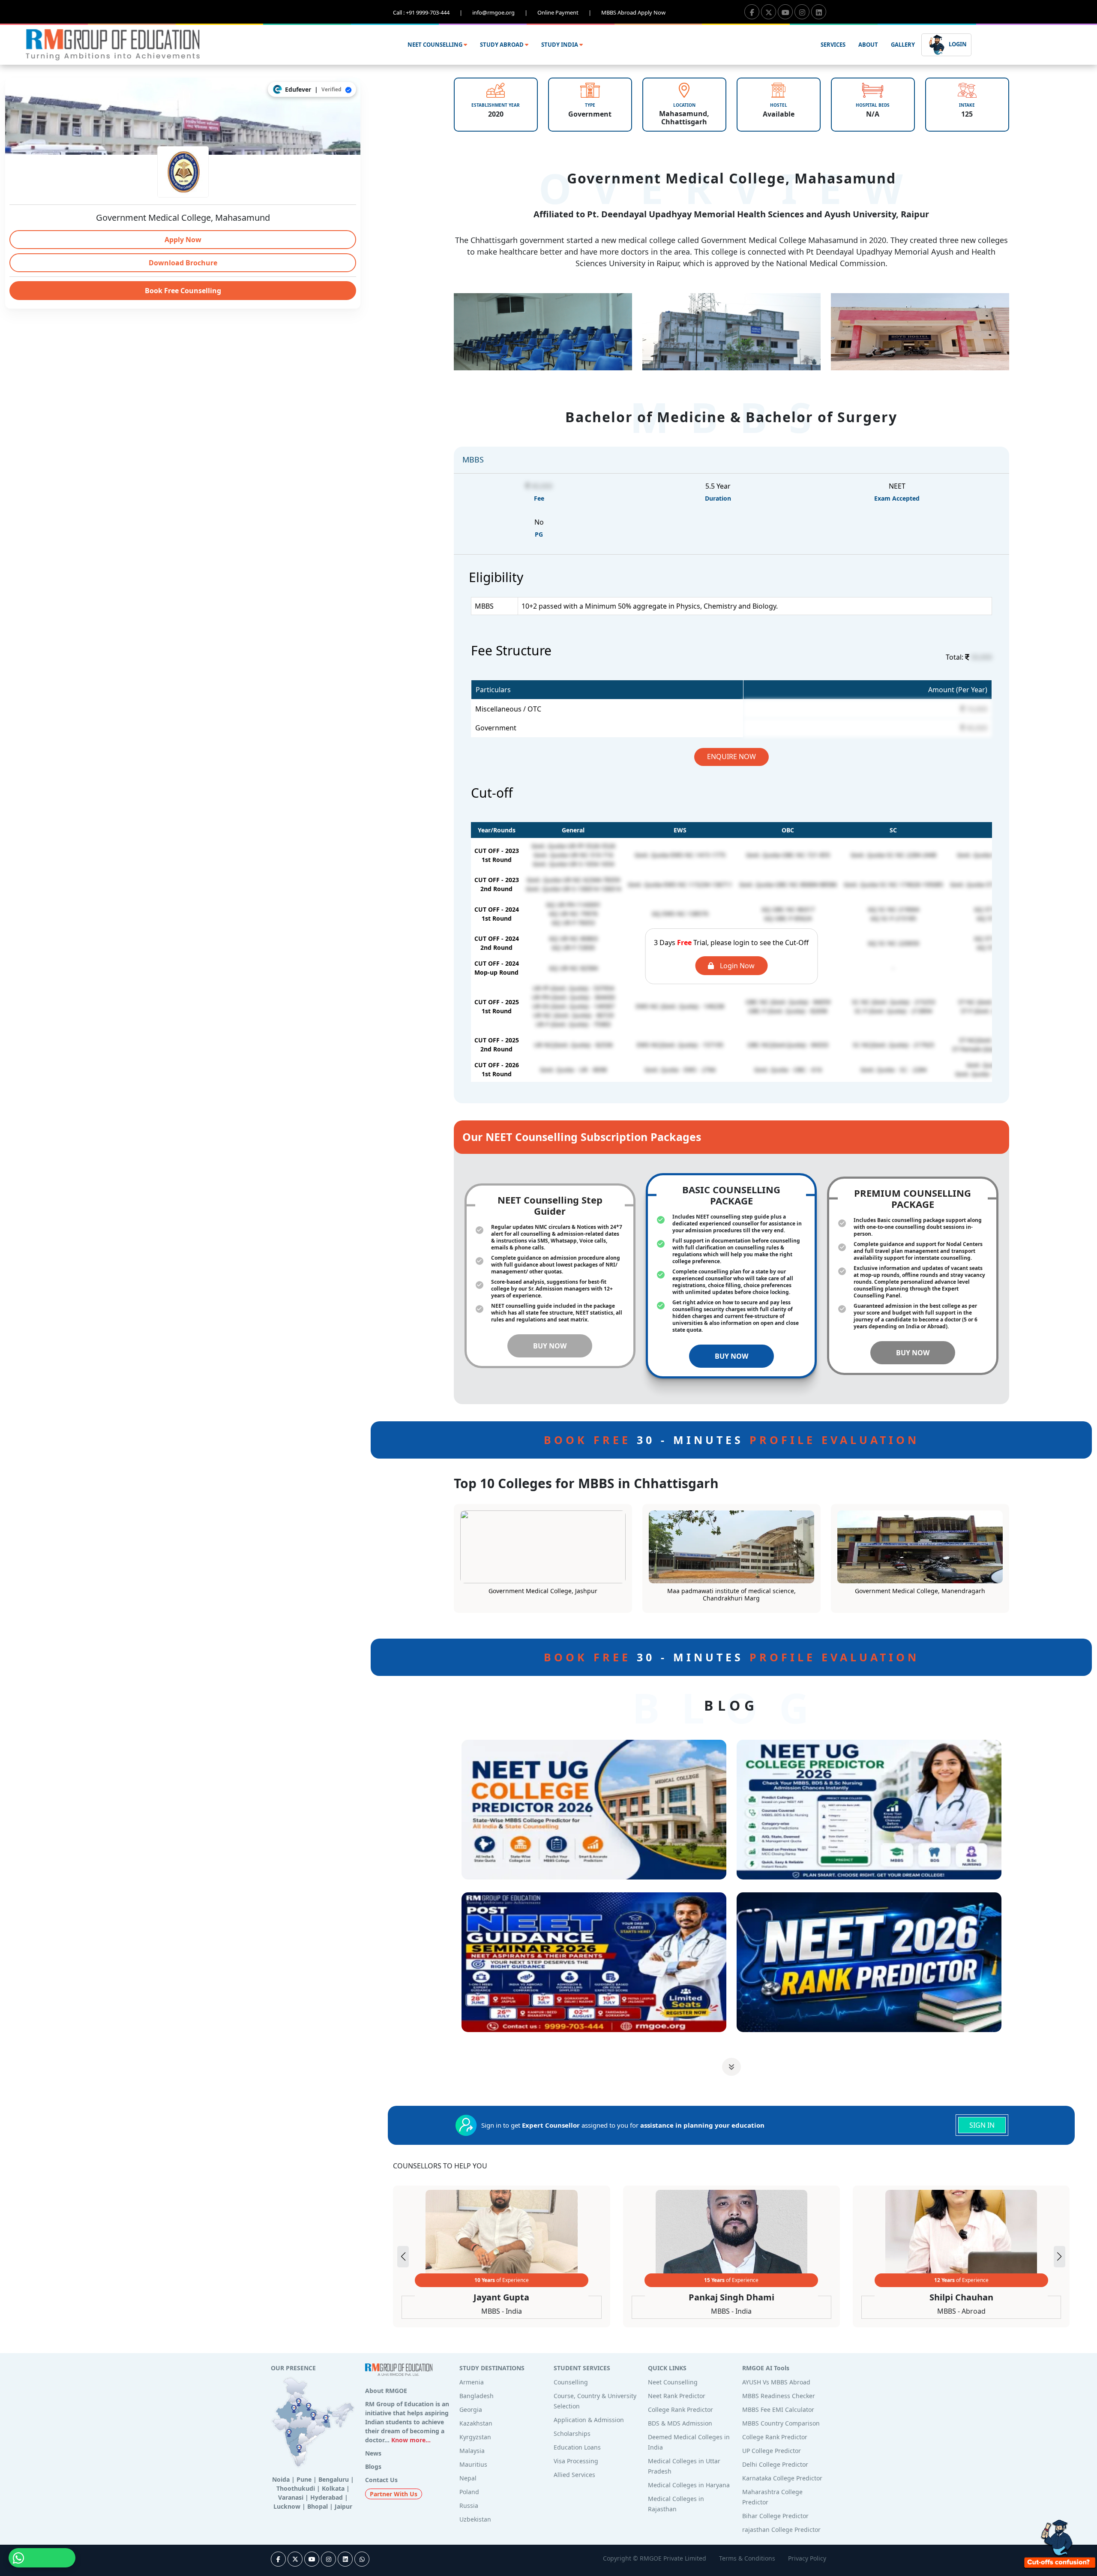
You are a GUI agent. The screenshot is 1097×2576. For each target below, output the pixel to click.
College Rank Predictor (680, 2409)
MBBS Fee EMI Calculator (778, 2409)
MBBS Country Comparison (781, 2423)
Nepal (468, 2478)
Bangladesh (477, 2396)
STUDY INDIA (560, 45)
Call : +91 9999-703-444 (428, 12)
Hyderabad (327, 2497)
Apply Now (183, 240)
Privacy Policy (807, 2558)
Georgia (471, 2409)
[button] (1060, 2257)
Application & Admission (589, 2420)
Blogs (373, 2466)
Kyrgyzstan (475, 2437)
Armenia (472, 2382)
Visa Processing (576, 2461)
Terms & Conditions (747, 2558)
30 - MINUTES (731, 1440)
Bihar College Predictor (775, 2516)
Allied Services (574, 2475)
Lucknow (287, 2506)
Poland (469, 2492)
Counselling (571, 2382)
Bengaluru (334, 2479)
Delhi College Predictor (775, 2464)
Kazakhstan (476, 2423)
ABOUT (868, 45)
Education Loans (577, 2447)
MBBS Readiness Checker (779, 2396)
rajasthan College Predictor (781, 2529)
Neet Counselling (673, 2382)
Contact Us (381, 2480)
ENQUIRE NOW (731, 757)
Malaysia (472, 2451)
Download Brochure (183, 263)
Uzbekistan (475, 2519)
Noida (281, 2479)
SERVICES (833, 45)
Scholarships (572, 2433)
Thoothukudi (296, 2488)
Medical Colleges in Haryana (689, 2485)
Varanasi (291, 2497)
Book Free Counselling (183, 291)
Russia (469, 2505)
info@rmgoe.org (500, 12)
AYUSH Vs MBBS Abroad (776, 2382)
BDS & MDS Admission (680, 2423)
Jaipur (343, 2506)
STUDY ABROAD (502, 45)
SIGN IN (982, 2125)
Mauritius (473, 2464)
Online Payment (564, 12)
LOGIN (957, 44)
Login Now (736, 966)
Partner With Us (394, 2494)
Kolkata (333, 2488)
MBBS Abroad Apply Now (633, 12)
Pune (304, 2479)
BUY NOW (550, 1346)
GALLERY (903, 45)
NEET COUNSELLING (436, 45)
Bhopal (318, 2506)
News (373, 2453)
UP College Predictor (772, 2451)
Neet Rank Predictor (677, 2396)
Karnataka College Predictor (782, 2478)
